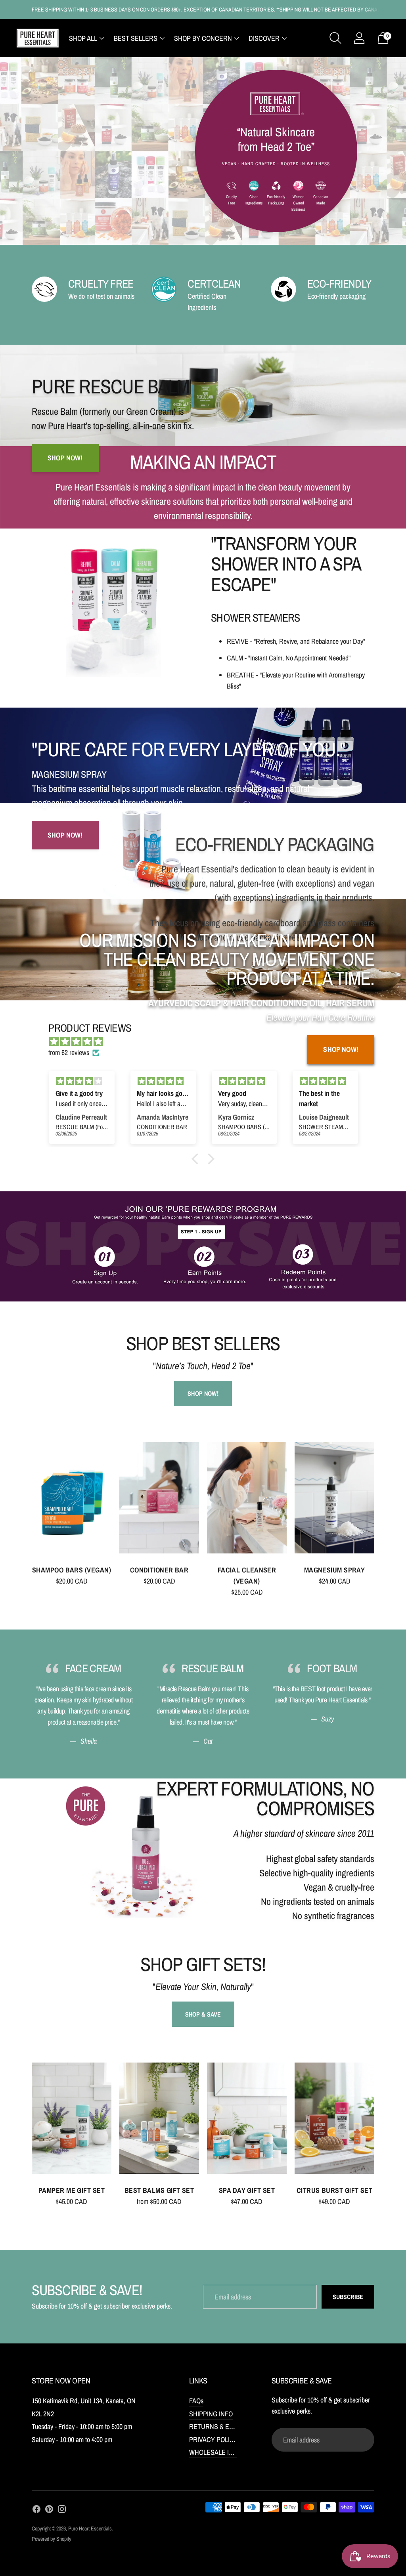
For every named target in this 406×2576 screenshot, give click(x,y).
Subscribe (348, 2297)
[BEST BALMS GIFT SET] (159, 2118)
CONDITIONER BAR (159, 1570)
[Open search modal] (335, 38)
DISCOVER (264, 38)
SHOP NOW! (341, 1049)
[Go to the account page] (359, 38)
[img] (82, 1081)
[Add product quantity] (75, 1583)
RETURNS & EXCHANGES (226, 2426)
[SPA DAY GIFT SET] (247, 2118)
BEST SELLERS (136, 38)
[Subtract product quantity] (41, 1583)
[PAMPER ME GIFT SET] (72, 2118)
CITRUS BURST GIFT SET (334, 2190)
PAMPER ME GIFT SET (72, 2190)
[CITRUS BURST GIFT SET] (334, 2118)
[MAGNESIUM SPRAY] (334, 1497)
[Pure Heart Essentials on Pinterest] (49, 2511)
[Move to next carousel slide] (382, 1504)
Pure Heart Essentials (90, 2528)
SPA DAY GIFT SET (247, 2190)
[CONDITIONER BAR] (159, 1497)
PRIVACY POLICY (214, 2440)
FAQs (196, 2401)
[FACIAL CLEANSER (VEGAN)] (247, 1497)
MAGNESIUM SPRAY (335, 1570)
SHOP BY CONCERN (203, 38)
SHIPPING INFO (211, 2414)
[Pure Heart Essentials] (38, 38)
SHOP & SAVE (203, 2014)
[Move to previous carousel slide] (24, 1504)
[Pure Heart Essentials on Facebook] (36, 2511)
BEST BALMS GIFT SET (159, 2190)
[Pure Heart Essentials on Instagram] (62, 2511)
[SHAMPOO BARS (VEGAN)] (72, 1497)
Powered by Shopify (52, 2539)
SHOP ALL (83, 38)
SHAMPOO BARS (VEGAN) (72, 1570)
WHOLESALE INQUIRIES (223, 2452)
